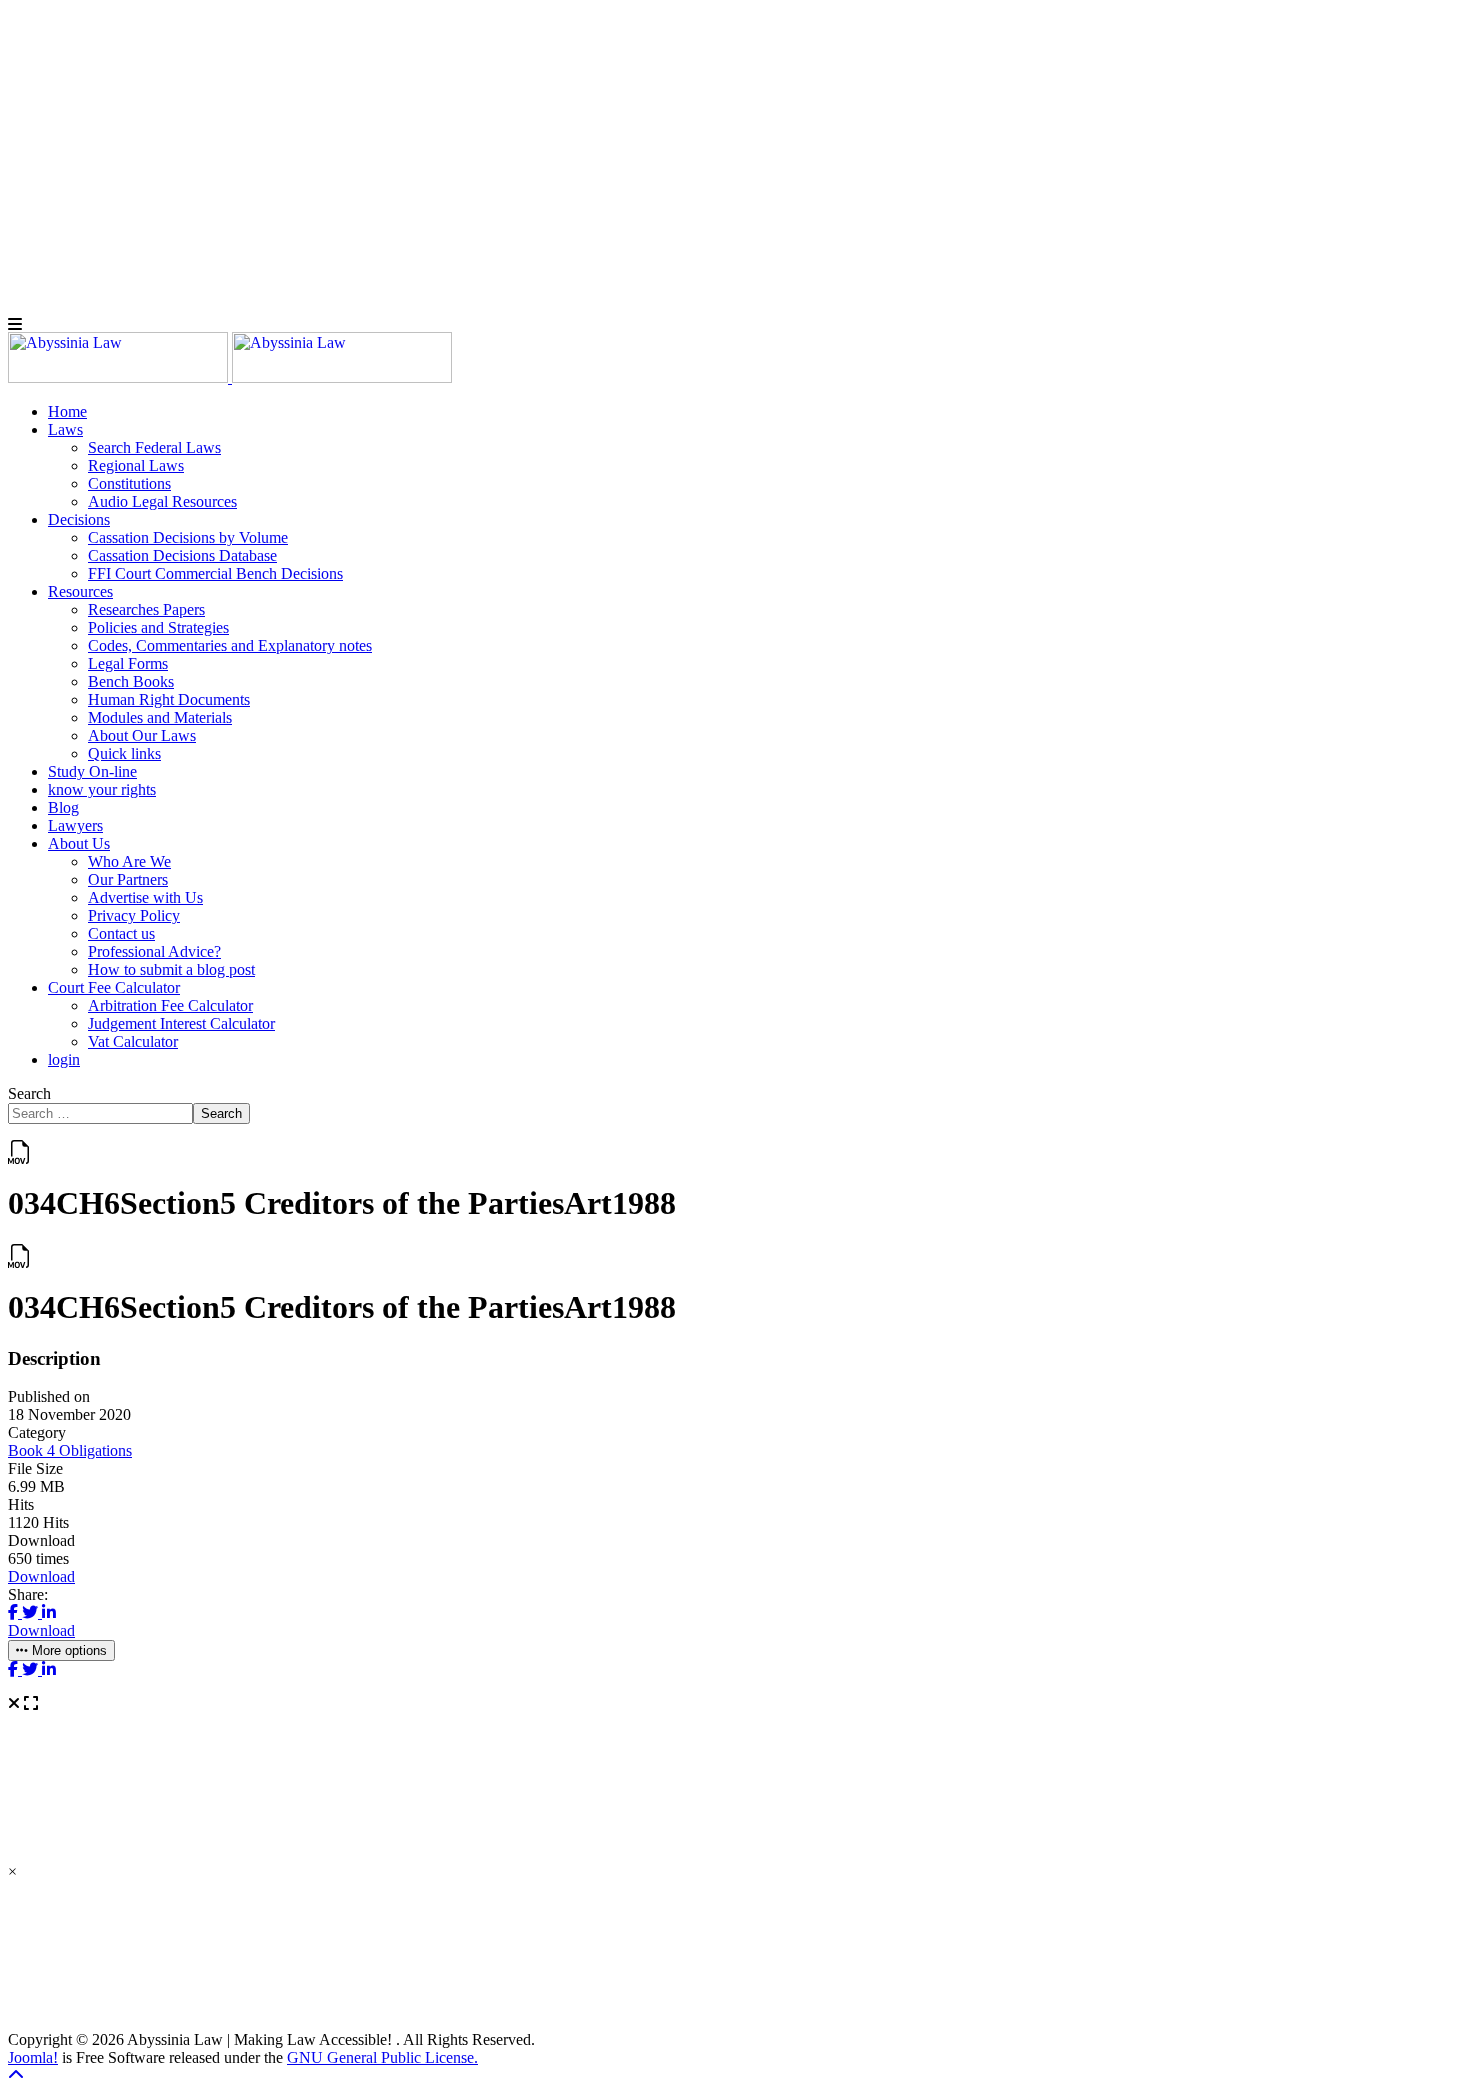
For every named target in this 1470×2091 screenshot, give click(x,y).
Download (41, 1576)
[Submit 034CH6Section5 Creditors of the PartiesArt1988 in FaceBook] (15, 1612)
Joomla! (33, 2057)
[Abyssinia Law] (230, 377)
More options (67, 1650)
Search (29, 1093)
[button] (65, 429)
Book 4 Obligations (70, 1450)
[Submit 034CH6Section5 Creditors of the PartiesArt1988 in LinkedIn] (49, 1612)
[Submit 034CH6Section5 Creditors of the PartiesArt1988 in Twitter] (32, 1612)
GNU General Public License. (382, 2057)
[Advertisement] (608, 148)
